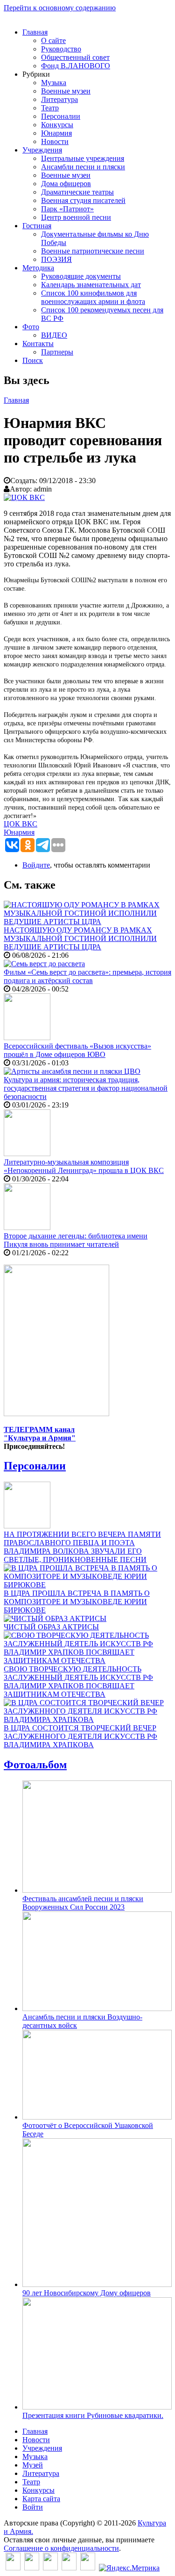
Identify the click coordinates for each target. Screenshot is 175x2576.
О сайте (53, 40)
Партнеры (57, 352)
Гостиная (37, 226)
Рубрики (36, 74)
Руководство (61, 49)
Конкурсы (57, 125)
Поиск (33, 360)
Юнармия (56, 133)
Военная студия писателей (83, 200)
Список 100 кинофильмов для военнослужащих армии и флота (93, 297)
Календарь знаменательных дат (91, 285)
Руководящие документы (81, 276)
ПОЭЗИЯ (56, 259)
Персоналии (61, 116)
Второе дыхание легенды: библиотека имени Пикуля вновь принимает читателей (76, 1240)
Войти (33, 2507)
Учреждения (42, 150)
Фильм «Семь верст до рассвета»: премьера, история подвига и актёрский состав (87, 976)
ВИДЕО (54, 335)
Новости (55, 141)
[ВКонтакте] (13, 2568)
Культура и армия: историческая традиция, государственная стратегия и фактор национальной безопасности (86, 1088)
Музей (33, 2465)
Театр (50, 108)
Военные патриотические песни (93, 251)
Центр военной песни (76, 217)
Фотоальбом (35, 1765)
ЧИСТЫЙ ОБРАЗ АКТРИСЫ (51, 1627)
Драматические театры (77, 192)
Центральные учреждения (83, 158)
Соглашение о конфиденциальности (61, 2548)
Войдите (36, 865)
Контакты (38, 344)
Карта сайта (41, 2499)
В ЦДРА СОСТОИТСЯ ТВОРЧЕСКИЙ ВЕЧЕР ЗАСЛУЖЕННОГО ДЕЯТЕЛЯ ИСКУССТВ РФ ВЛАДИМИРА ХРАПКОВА (80, 1736)
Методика (38, 268)
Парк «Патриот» (67, 209)
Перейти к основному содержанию (60, 8)
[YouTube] (69, 2568)
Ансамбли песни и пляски (83, 167)
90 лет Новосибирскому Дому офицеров (87, 2293)
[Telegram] (88, 2568)
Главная (35, 32)
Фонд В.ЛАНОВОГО (76, 66)
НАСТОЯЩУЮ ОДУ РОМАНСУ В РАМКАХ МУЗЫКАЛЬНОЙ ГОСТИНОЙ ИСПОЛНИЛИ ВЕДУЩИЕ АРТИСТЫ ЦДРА (80, 938)
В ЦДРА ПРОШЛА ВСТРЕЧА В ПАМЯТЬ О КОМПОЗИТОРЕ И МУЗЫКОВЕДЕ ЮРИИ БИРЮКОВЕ (77, 1602)
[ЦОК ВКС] (24, 497)
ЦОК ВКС (21, 824)
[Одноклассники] (50, 2568)
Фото (31, 327)
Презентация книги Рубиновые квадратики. (93, 2415)
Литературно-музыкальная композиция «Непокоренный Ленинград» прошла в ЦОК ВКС (84, 1166)
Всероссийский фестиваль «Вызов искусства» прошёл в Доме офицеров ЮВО (77, 1050)
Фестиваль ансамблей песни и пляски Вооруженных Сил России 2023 (83, 1903)
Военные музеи (66, 91)
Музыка (54, 83)
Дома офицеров (66, 184)
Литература (59, 99)
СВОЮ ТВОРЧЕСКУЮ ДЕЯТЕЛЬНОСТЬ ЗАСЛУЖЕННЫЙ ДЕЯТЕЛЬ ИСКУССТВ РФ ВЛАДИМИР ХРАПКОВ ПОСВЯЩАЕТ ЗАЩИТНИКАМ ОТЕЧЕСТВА (78, 1682)
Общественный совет (75, 57)
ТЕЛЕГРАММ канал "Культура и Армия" (40, 1434)
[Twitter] (32, 2568)
